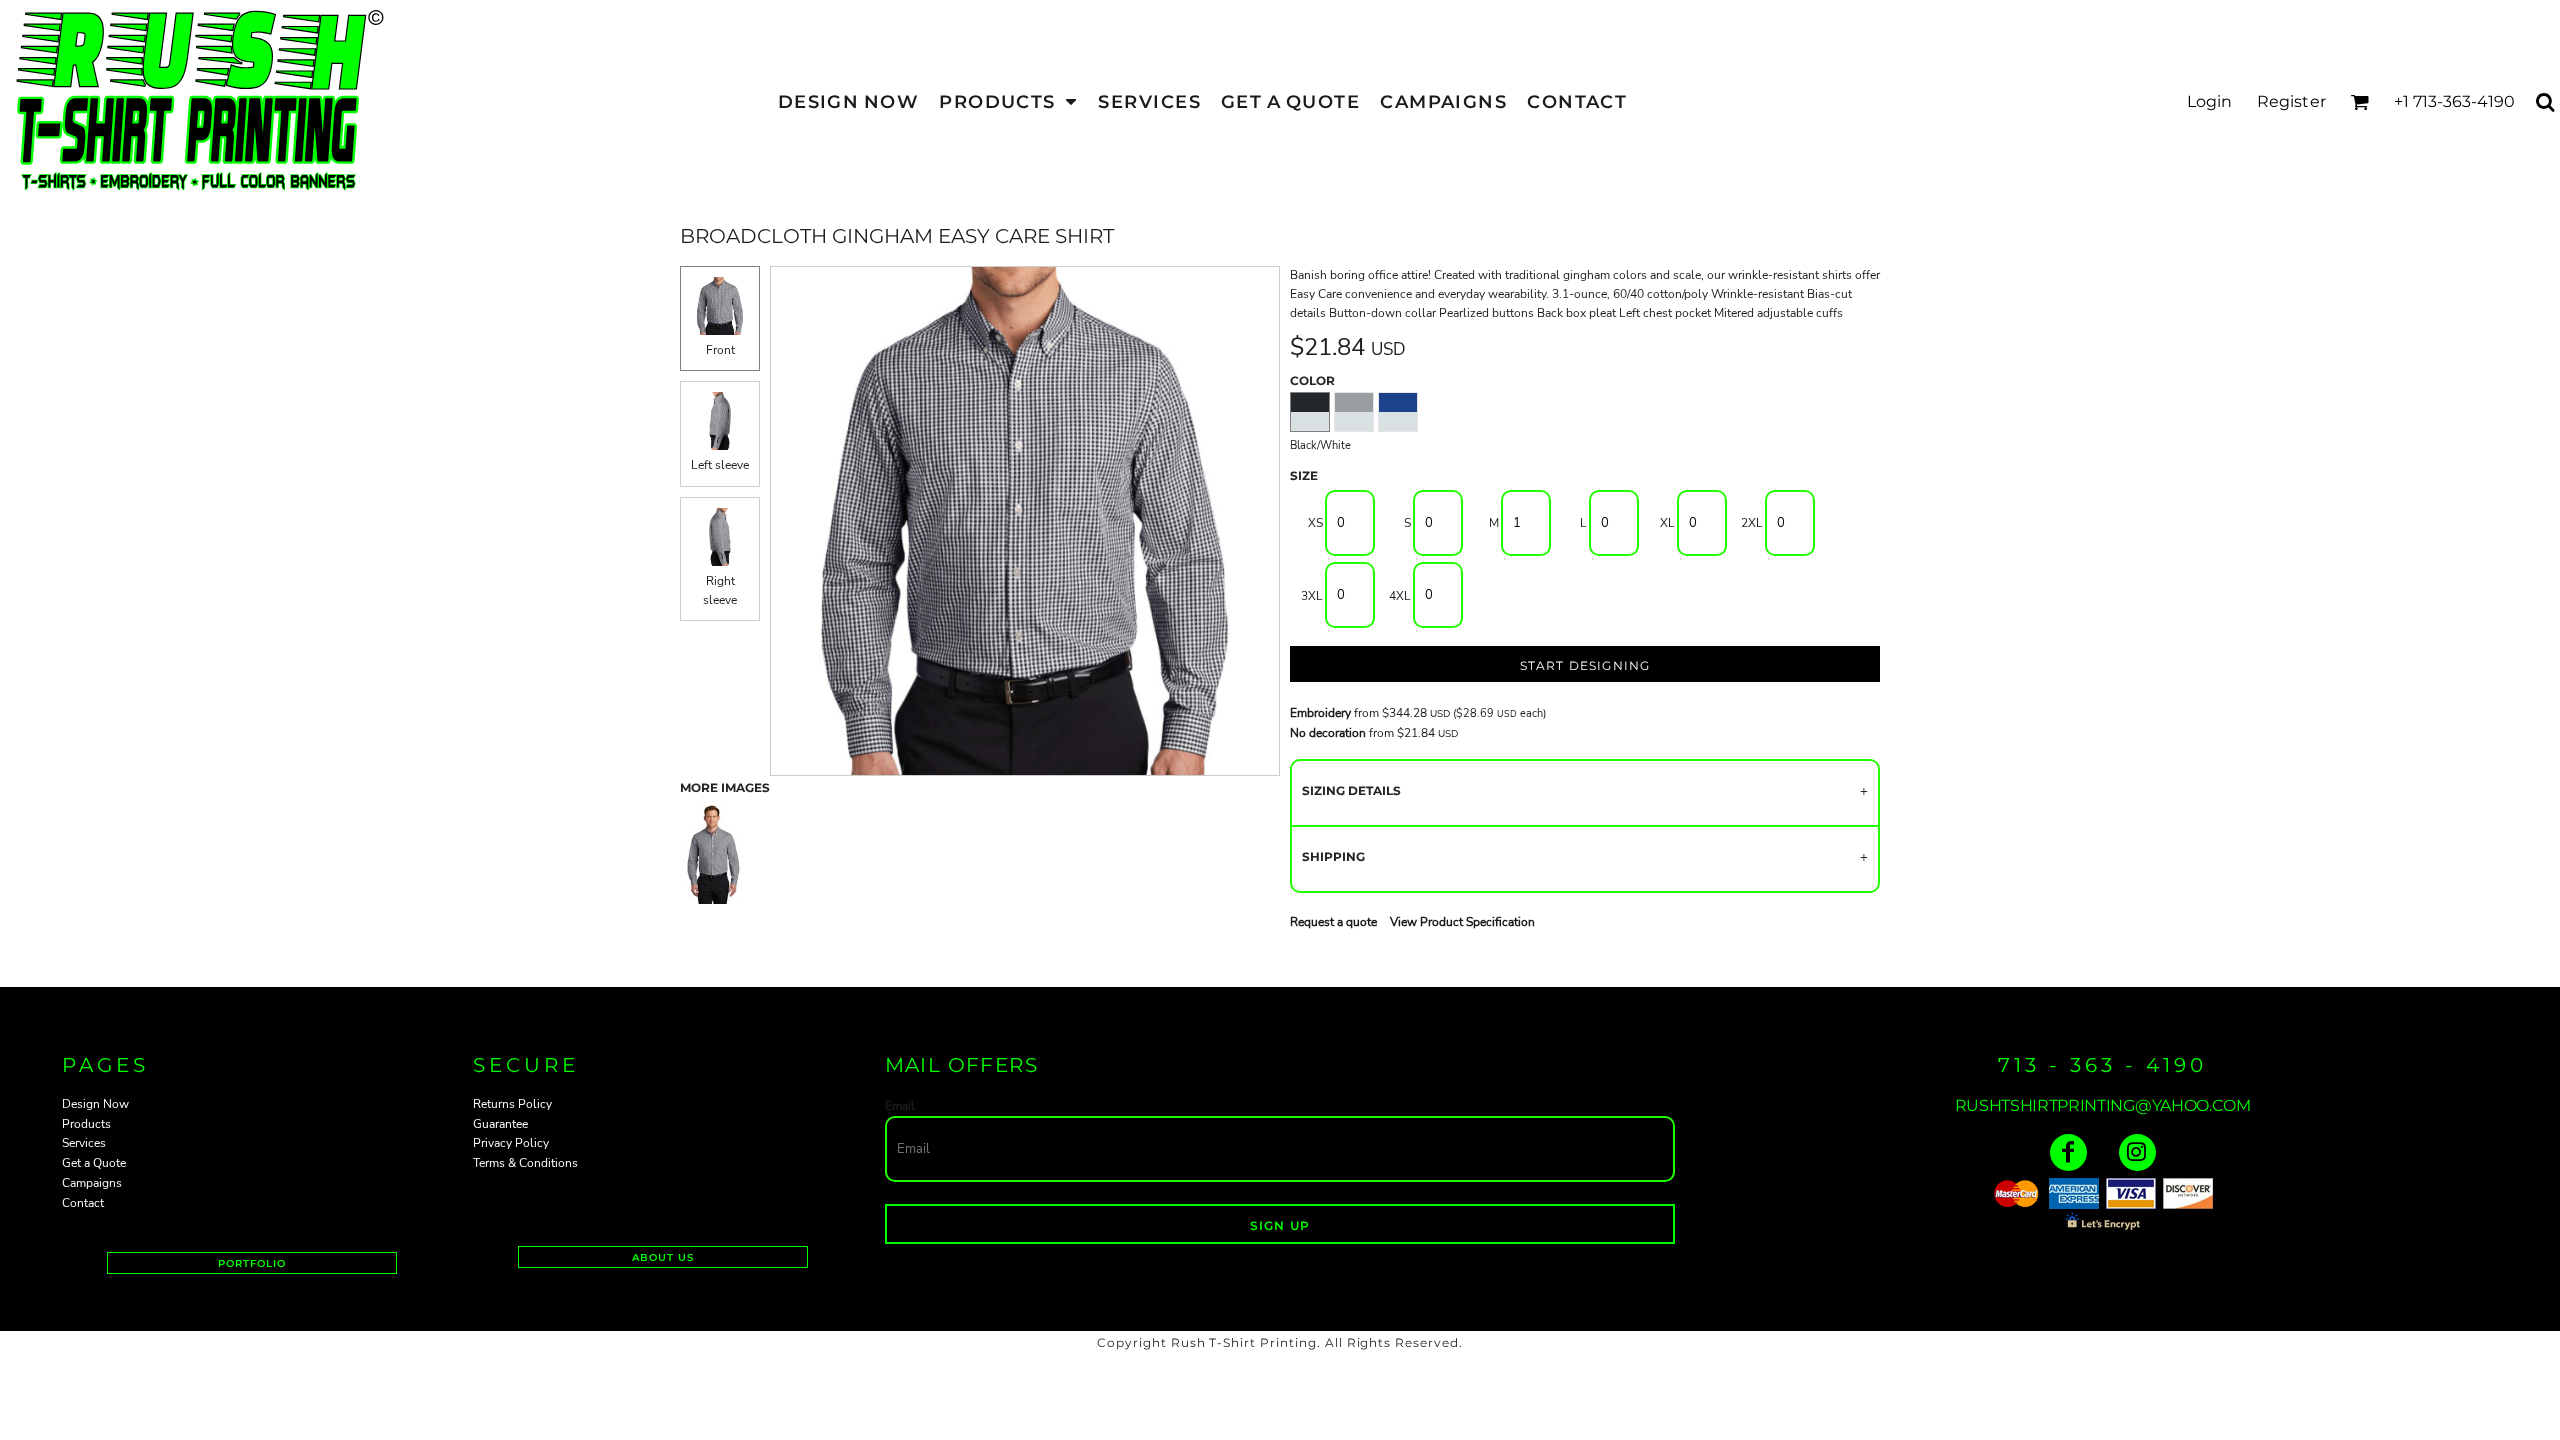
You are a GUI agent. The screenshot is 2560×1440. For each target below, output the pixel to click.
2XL (1752, 523)
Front (720, 350)
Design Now (95, 1104)
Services (84, 1143)
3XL (1312, 596)
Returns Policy (512, 1104)
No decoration (1328, 733)
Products (86, 1124)
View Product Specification (1462, 922)
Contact (83, 1203)
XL (1667, 523)
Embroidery (1320, 713)
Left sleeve (720, 465)
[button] (1008, 101)
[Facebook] (2068, 1152)
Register (2291, 101)
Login (2210, 101)
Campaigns (92, 1183)
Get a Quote (94, 1163)
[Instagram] (2137, 1152)
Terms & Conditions (525, 1163)
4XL (1400, 596)
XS (1315, 523)
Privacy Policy (511, 1143)
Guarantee (500, 1124)
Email (900, 1106)
